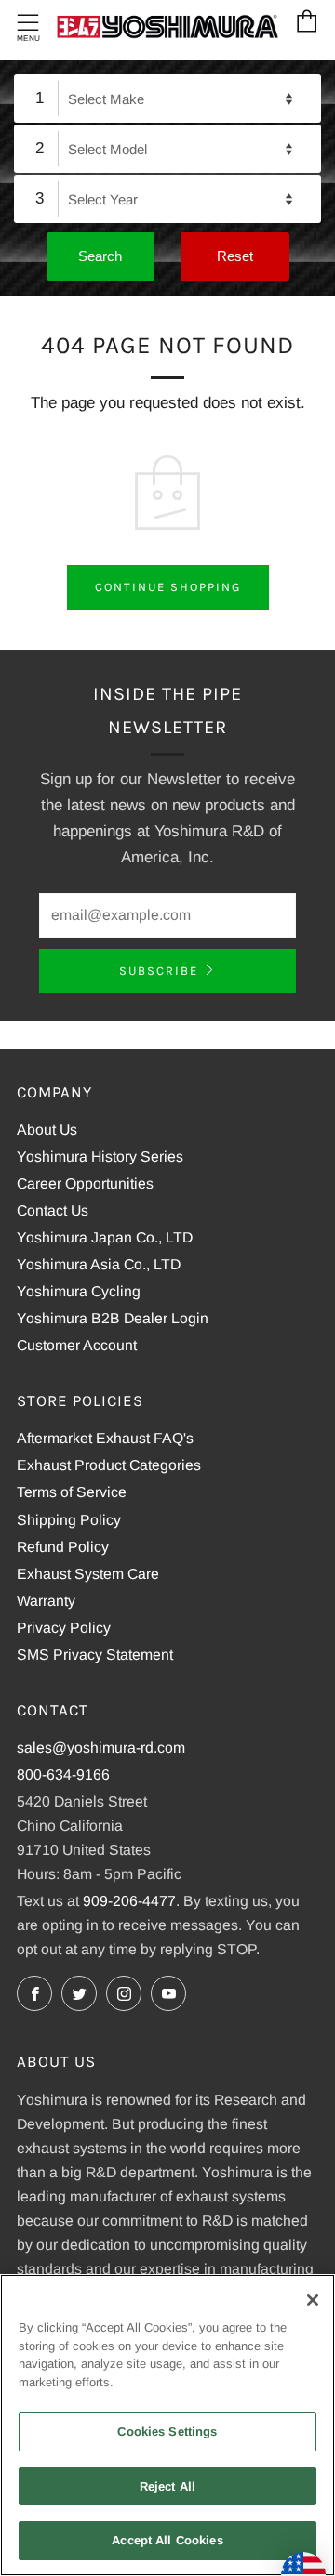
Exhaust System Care (88, 1574)
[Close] (313, 2300)
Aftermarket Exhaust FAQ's (105, 1438)
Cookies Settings (167, 2431)
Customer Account (77, 1345)
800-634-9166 (63, 1774)
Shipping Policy (69, 1520)
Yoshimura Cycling (79, 1291)
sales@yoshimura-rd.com (101, 1748)
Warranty (46, 1601)
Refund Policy (63, 1547)
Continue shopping (168, 587)
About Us (47, 1130)
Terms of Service (72, 1492)
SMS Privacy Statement (95, 1655)
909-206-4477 (129, 1901)
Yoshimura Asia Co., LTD (99, 1264)
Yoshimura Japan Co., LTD (105, 1237)
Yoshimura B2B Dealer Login (113, 1318)
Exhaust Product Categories (109, 1465)
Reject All (167, 2486)
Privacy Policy (64, 1628)
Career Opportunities (85, 1183)
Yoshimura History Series (100, 1157)
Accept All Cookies (167, 2540)
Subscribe (159, 971)
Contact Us (53, 1210)
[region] (167, 2425)
